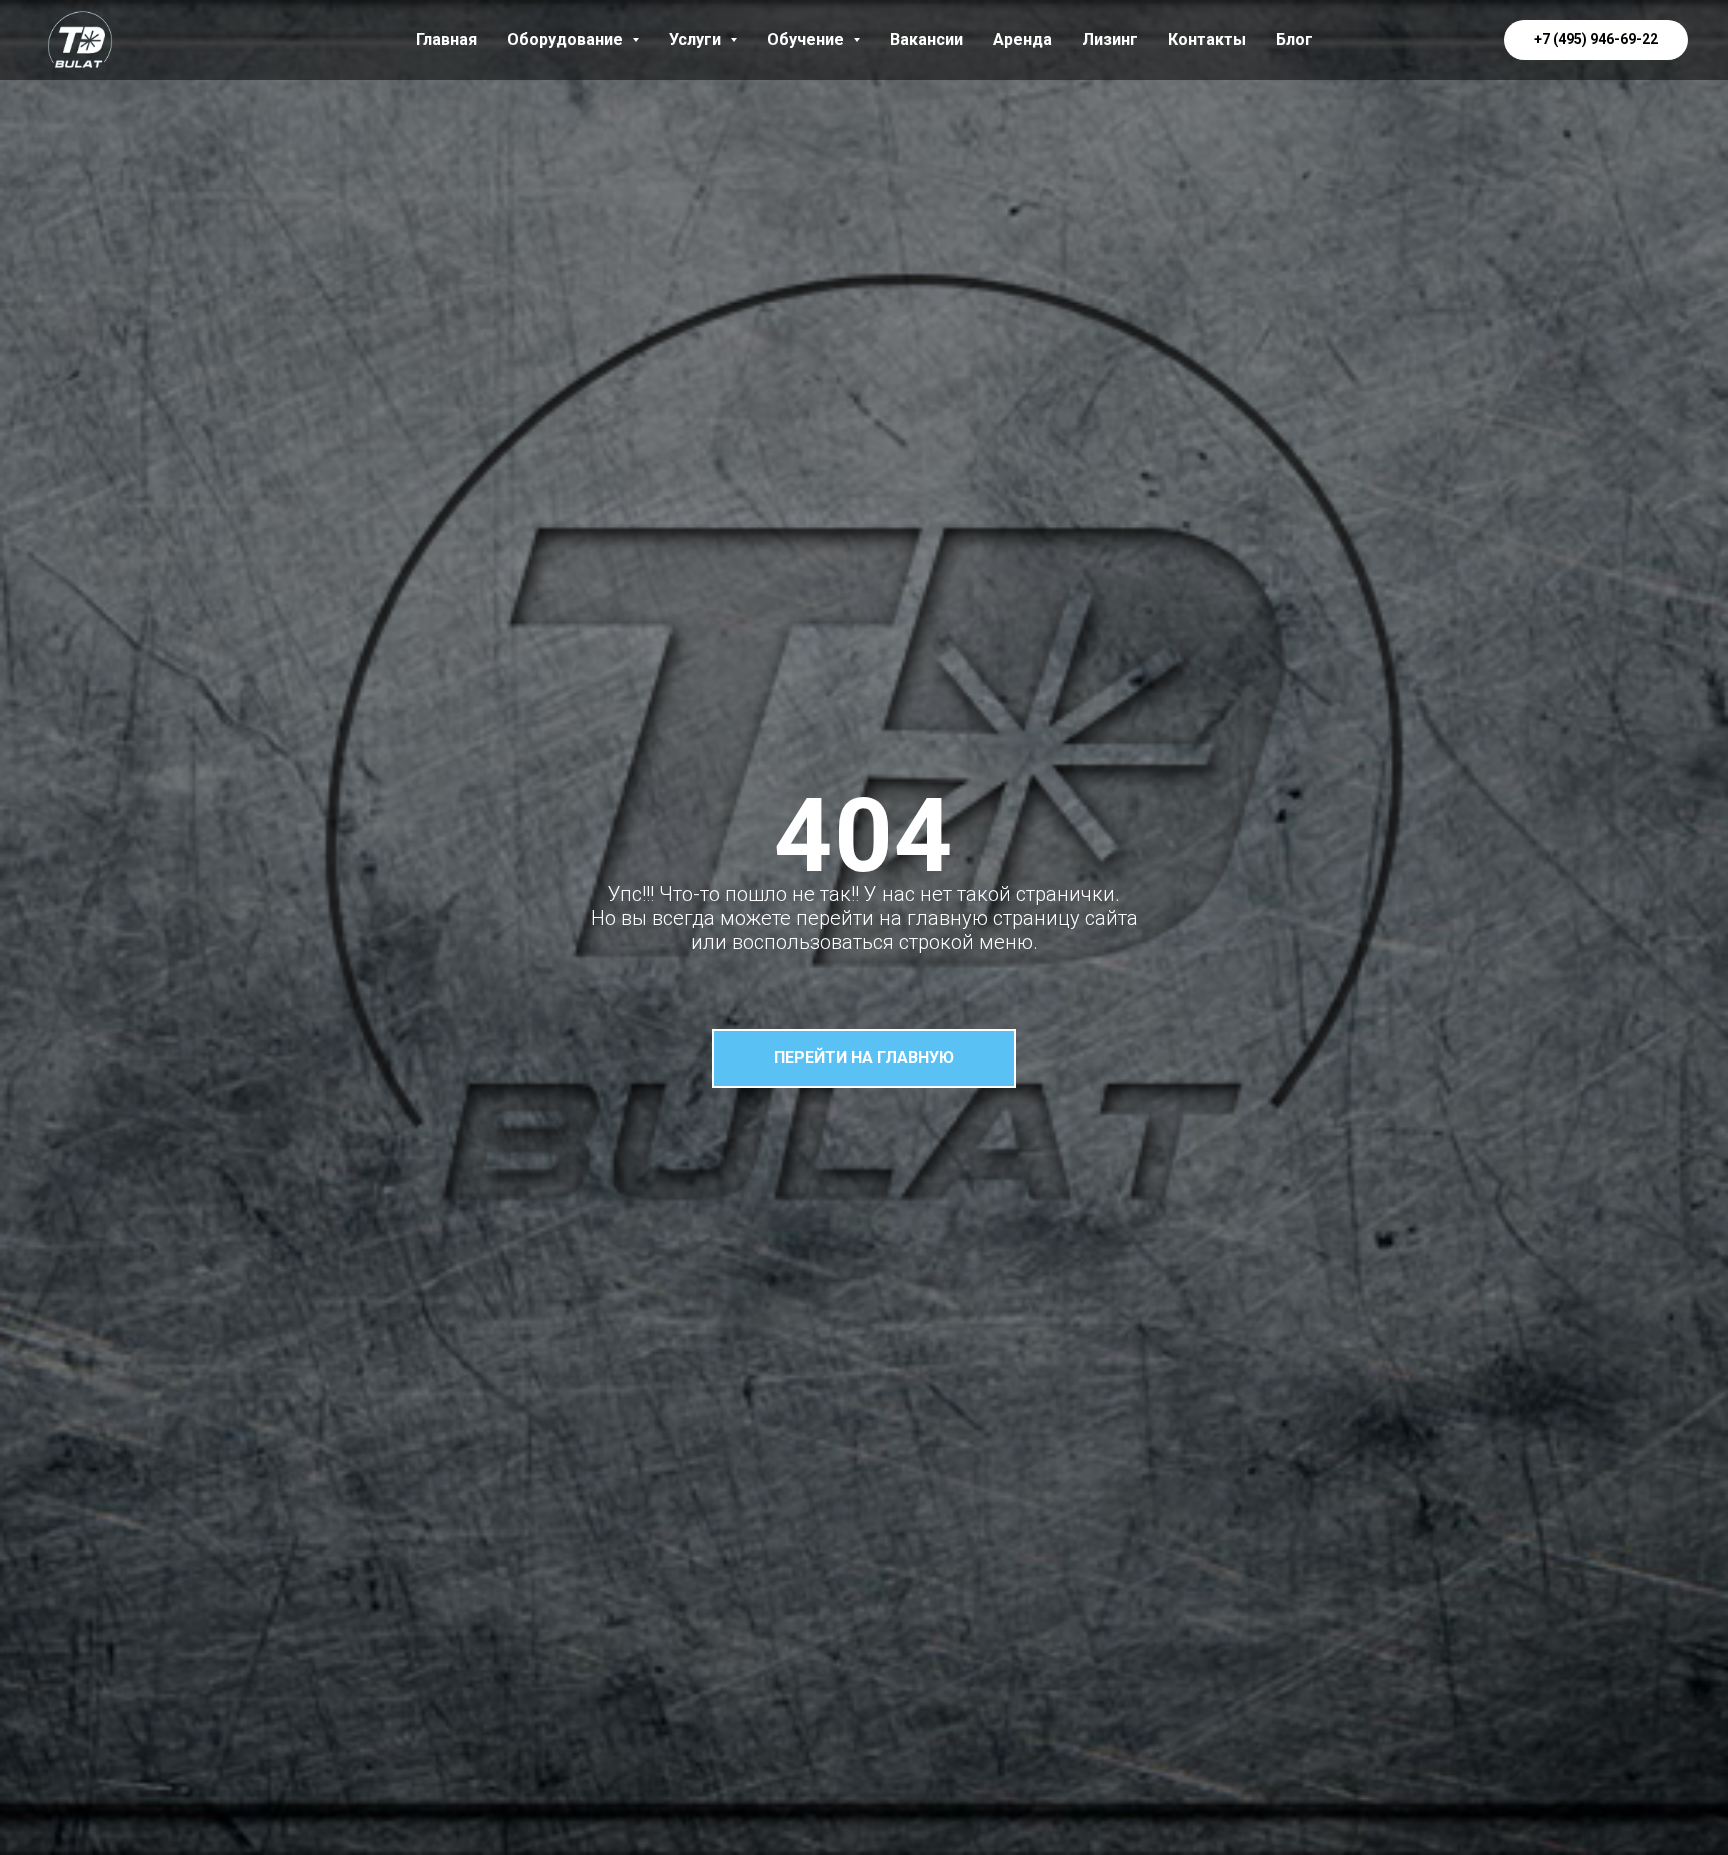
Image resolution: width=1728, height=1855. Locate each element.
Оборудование (567, 39)
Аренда (1022, 39)
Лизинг (1110, 39)
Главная (446, 39)
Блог (1294, 39)
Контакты (1207, 39)
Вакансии (926, 39)
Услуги (697, 39)
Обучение (807, 39)
